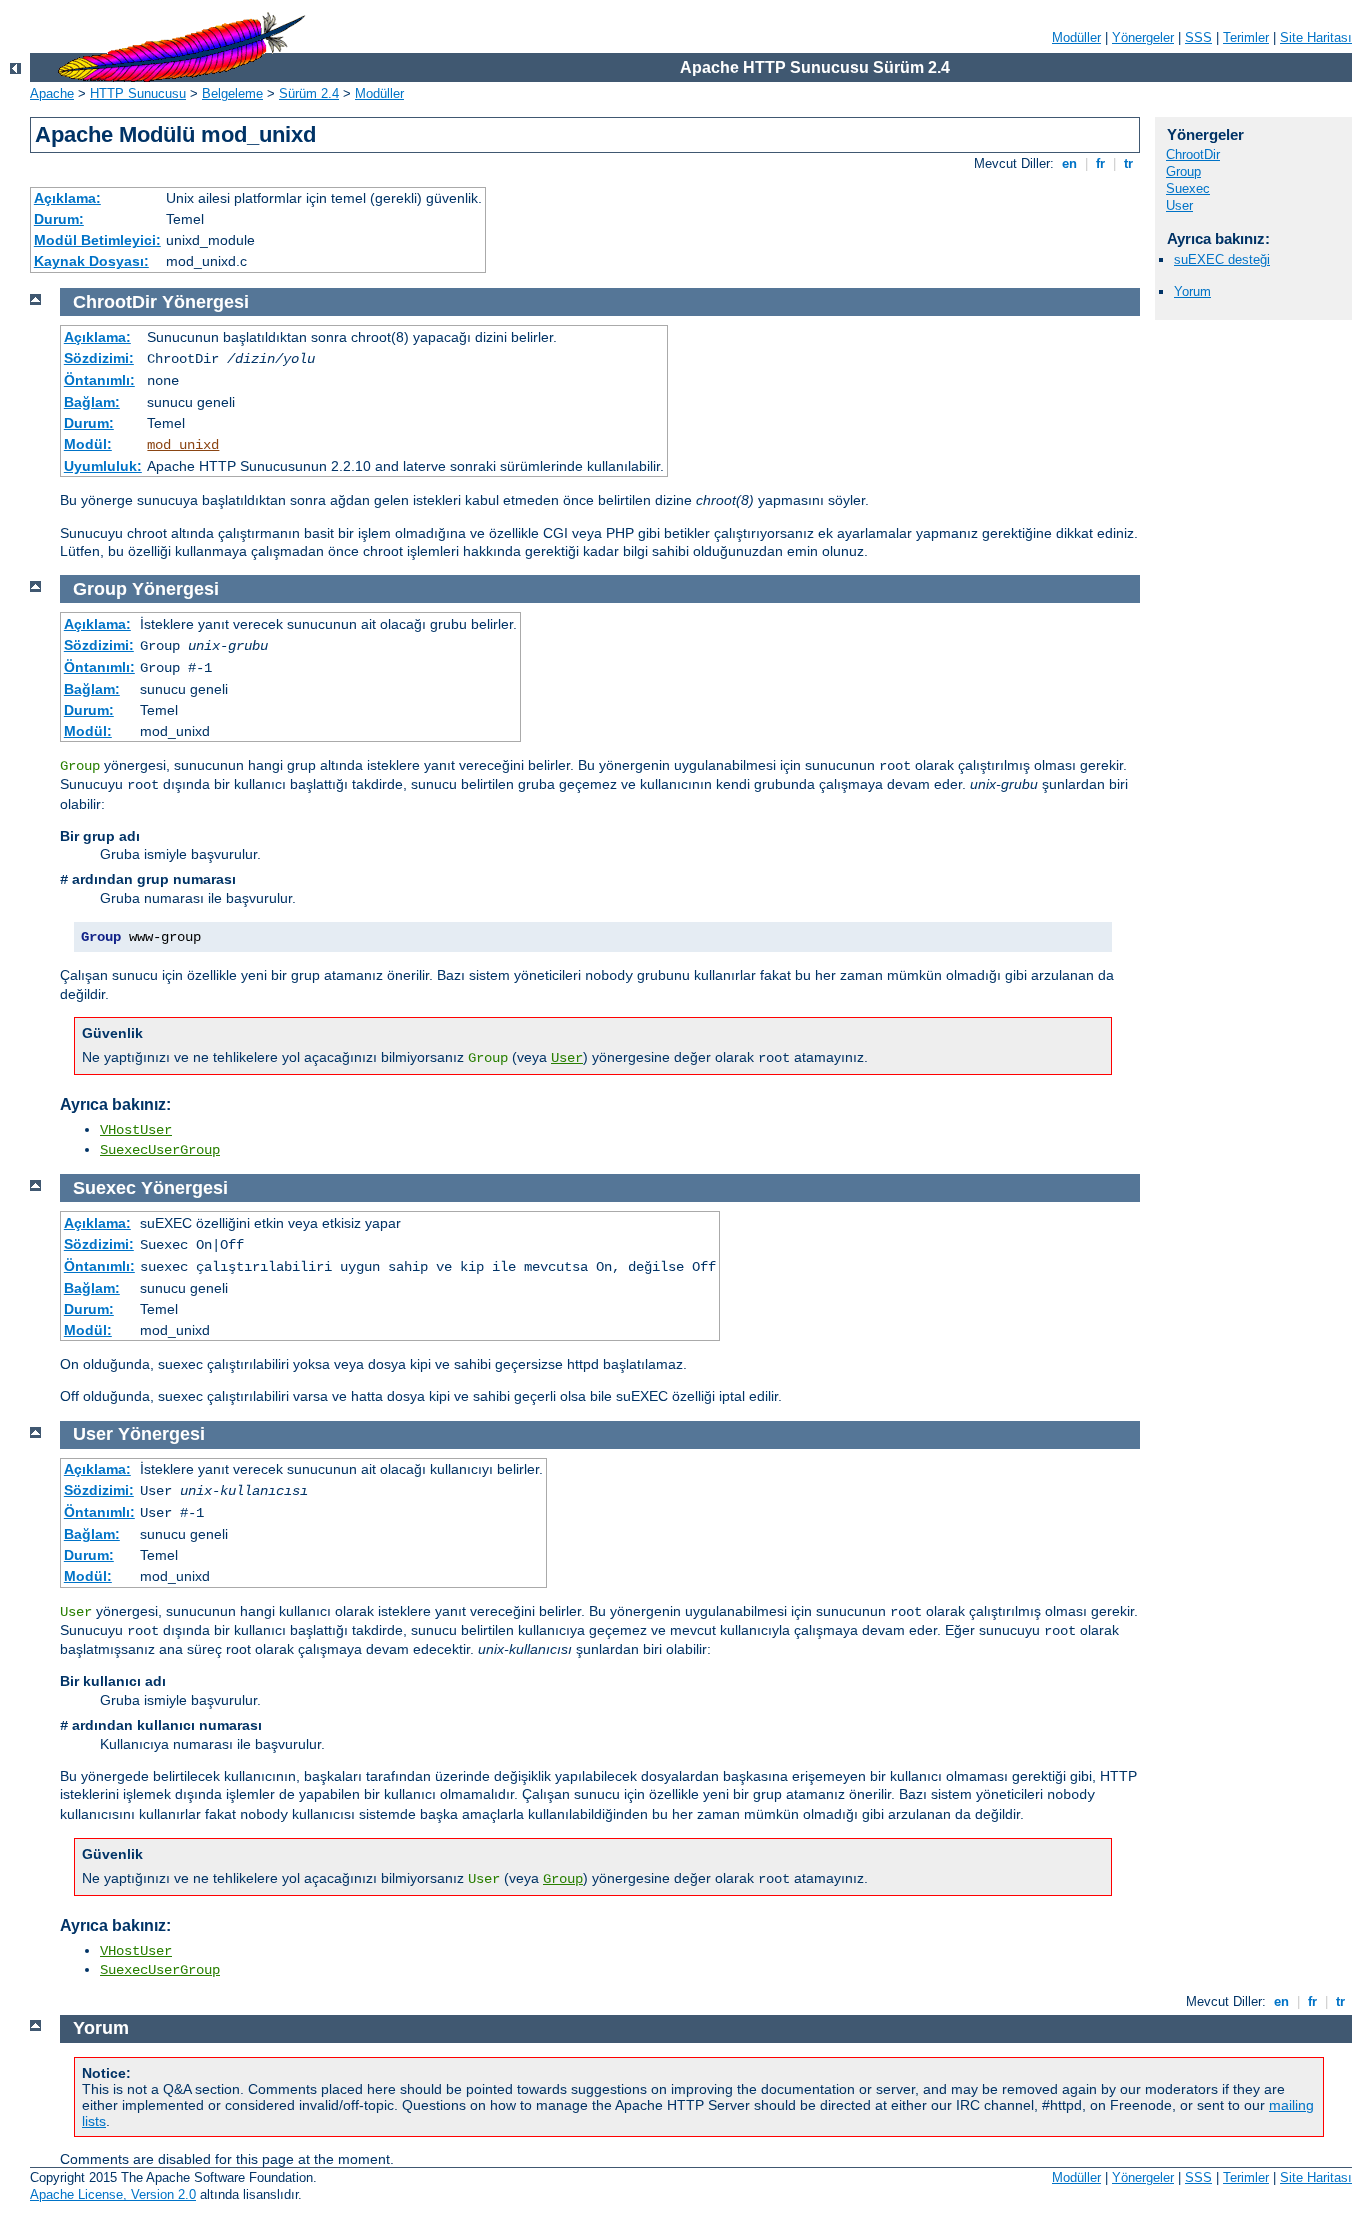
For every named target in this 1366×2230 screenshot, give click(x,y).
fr (1100, 163)
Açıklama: (67, 198)
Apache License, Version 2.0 (113, 2194)
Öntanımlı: (99, 380)
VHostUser (136, 1130)
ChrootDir (1193, 154)
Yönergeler (1143, 37)
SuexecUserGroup (160, 1150)
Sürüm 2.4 (309, 93)
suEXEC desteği (1222, 259)
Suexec (1188, 188)
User (1179, 205)
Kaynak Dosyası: (91, 261)
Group (1183, 171)
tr (1128, 163)
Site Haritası (1316, 37)
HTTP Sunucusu (138, 93)
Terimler (1246, 37)
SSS (1198, 37)
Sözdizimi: (99, 358)
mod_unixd (183, 445)
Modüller (1076, 37)
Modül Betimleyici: (97, 240)
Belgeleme (232, 93)
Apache (52, 93)
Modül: (88, 444)
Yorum (1192, 291)
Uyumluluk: (103, 466)
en (1069, 163)
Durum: (59, 219)
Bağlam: (92, 402)
